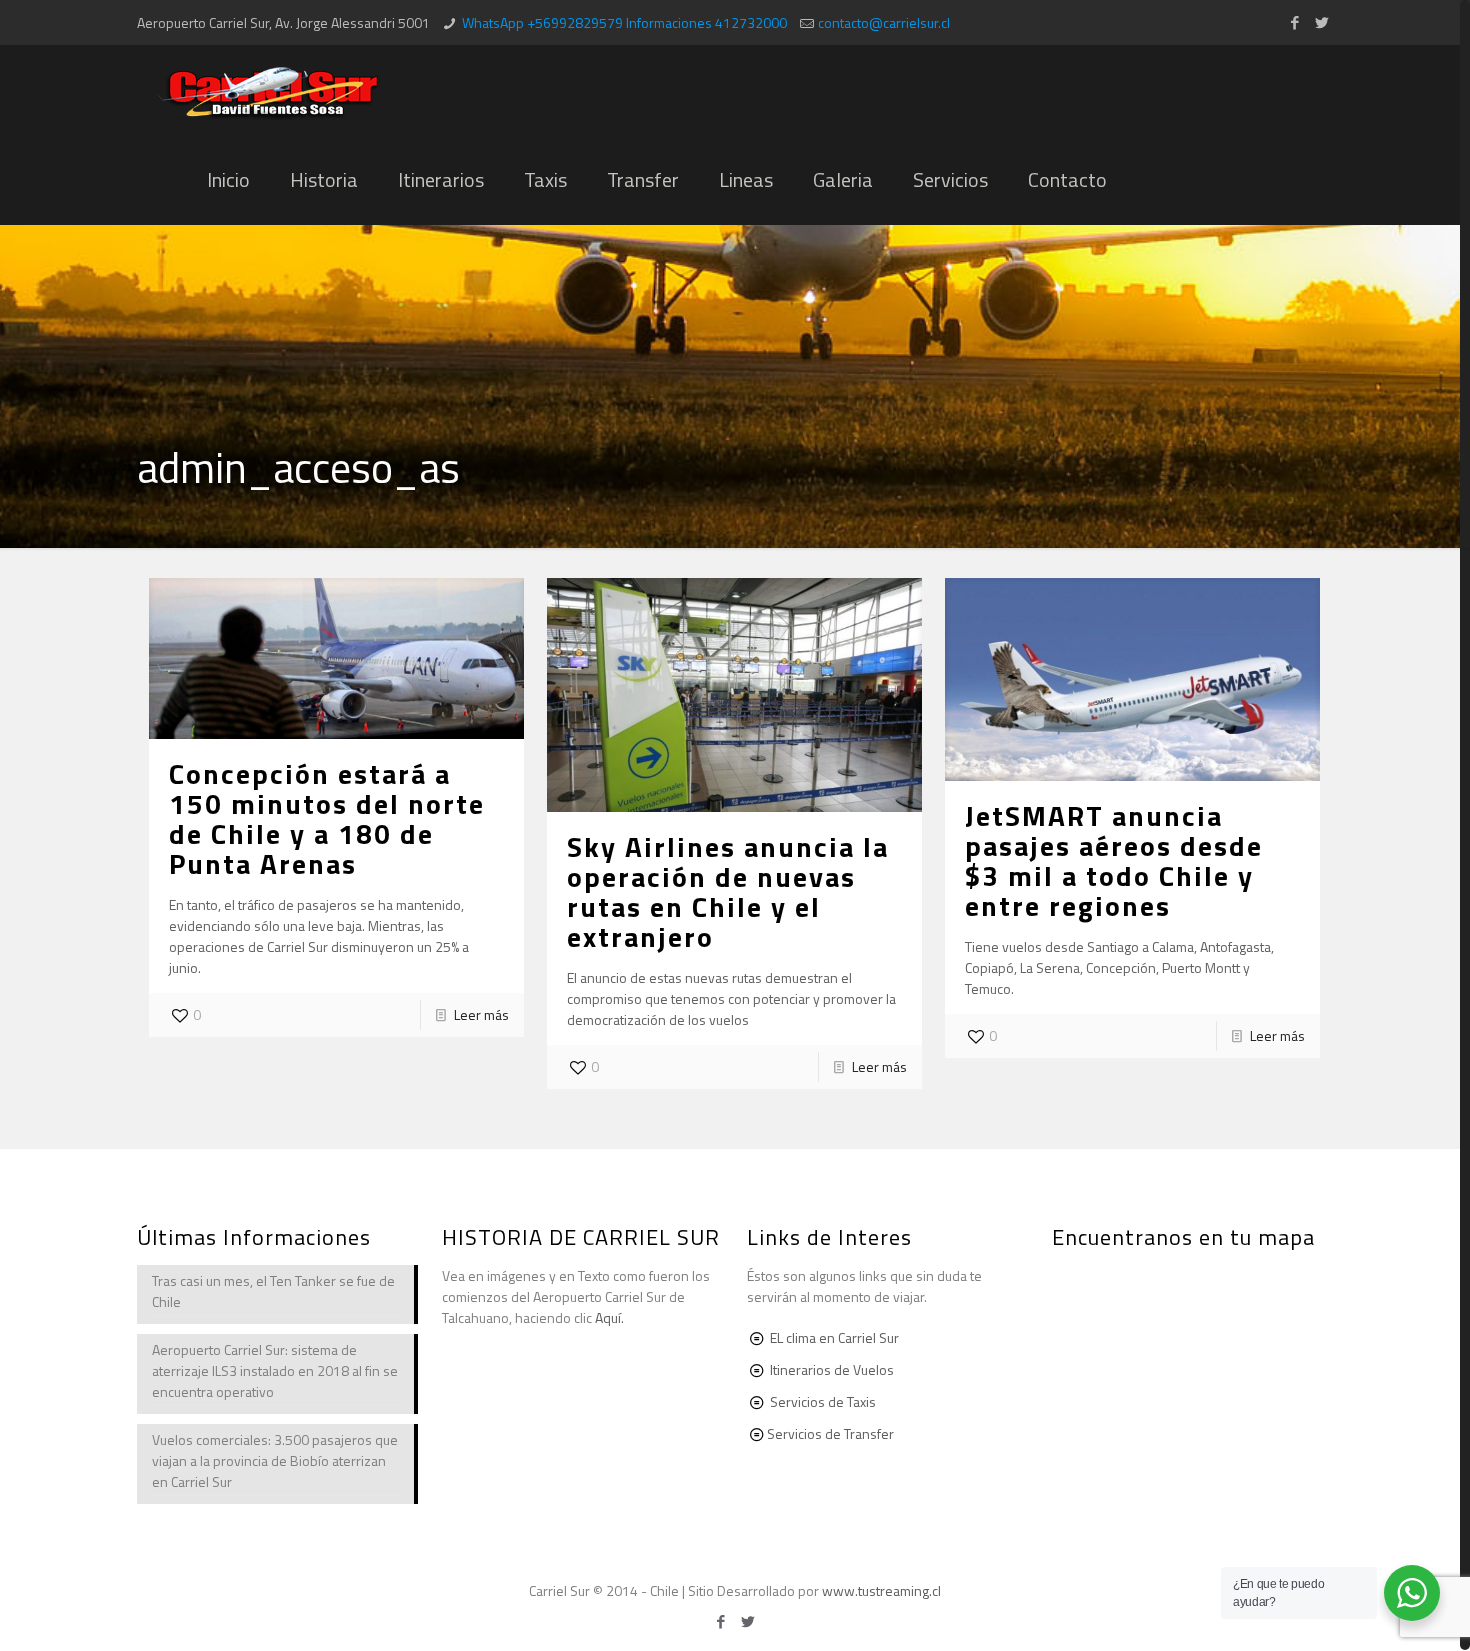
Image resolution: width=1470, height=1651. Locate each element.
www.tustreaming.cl (881, 1590)
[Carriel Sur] (268, 90)
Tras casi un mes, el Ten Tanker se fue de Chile (273, 1291)
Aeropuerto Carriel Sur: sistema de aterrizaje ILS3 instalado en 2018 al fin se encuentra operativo (275, 1370)
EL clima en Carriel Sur (834, 1337)
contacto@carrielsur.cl (884, 22)
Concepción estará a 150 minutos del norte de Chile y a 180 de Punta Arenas (327, 818)
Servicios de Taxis (823, 1401)
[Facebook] (1295, 22)
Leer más (481, 1014)
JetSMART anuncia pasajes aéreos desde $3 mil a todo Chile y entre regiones (1114, 860)
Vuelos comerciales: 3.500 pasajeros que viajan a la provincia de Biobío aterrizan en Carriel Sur (275, 1460)
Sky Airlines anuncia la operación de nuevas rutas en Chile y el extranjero (728, 891)
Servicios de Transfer (830, 1433)
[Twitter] (1322, 22)
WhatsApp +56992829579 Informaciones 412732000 (624, 22)
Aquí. (609, 1317)
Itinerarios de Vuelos (832, 1369)
